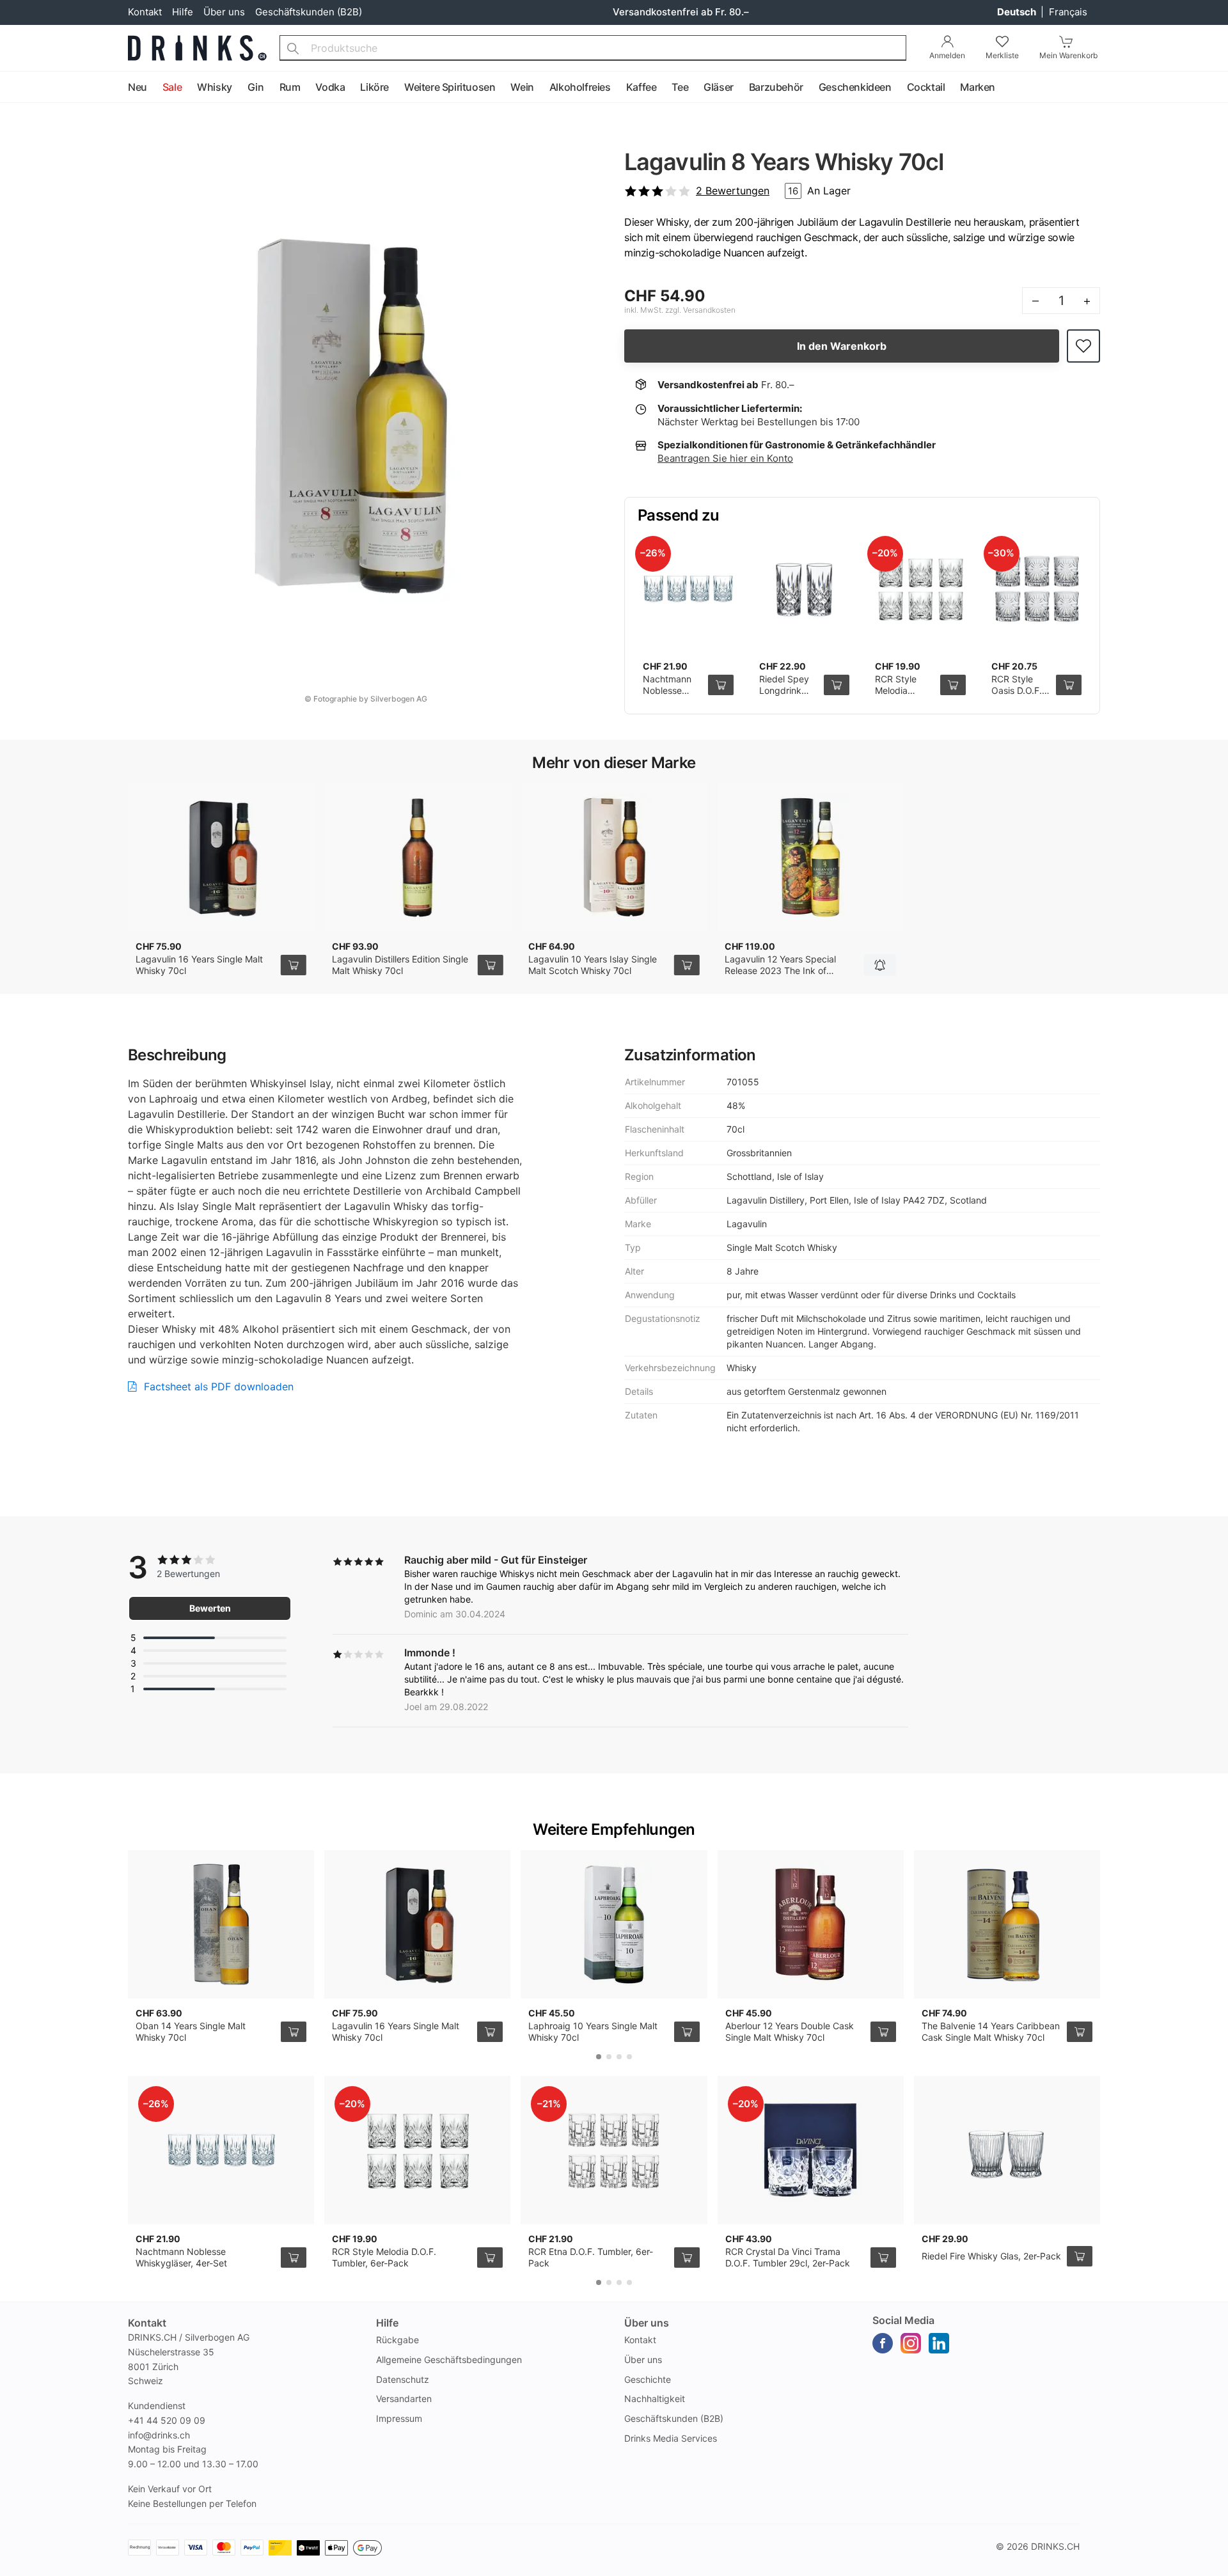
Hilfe (183, 12)
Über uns (224, 12)
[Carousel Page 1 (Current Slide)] (599, 2057)
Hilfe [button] (387, 2323)
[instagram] (911, 2343)
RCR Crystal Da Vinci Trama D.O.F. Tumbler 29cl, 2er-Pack (788, 2257)
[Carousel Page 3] (619, 2057)
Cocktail (926, 87)
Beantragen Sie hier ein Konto (725, 458)
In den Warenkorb (842, 346)
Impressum (399, 2418)
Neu (138, 87)
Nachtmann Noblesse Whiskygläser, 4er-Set (672, 696)
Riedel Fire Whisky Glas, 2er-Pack (991, 2256)
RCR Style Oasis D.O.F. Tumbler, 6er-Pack (1019, 696)
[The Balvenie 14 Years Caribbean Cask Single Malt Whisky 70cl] (1007, 1924)
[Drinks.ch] (197, 48)
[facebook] (883, 2343)
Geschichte (648, 2379)
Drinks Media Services (671, 2438)
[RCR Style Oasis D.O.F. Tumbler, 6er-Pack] (1037, 589)
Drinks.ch (1055, 2546)
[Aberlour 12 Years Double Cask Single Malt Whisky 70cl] (811, 1924)
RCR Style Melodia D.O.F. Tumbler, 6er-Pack (384, 2257)
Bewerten (210, 1608)
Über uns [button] (647, 2323)
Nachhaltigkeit (655, 2399)
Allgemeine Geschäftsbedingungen (449, 2360)
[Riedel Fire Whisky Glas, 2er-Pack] (1007, 2150)
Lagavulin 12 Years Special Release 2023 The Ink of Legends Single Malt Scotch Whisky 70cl (783, 976)
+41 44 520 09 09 (167, 2420)
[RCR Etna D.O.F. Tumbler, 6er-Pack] (614, 2150)
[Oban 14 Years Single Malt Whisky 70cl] (221, 1924)
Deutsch (1018, 12)
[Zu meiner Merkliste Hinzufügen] (1083, 346)
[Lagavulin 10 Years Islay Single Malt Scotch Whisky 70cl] (614, 858)
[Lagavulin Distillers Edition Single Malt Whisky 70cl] (417, 858)
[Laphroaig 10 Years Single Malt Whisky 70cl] (614, 1924)
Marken (978, 87)
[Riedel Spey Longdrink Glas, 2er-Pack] (805, 589)
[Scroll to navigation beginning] (13, 88)
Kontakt (145, 12)
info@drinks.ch (159, 2435)
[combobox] (593, 48)
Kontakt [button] (147, 2323)
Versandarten (404, 2399)
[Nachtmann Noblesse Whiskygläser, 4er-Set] (688, 589)
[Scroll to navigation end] (1215, 88)
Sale (172, 87)
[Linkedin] (939, 2343)
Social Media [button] (903, 2320)
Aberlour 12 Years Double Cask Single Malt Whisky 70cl (790, 2031)
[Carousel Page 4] (629, 2057)
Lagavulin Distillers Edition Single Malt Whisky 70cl (400, 965)
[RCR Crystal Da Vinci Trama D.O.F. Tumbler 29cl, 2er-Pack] (811, 2150)
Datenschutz (403, 2379)
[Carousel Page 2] (609, 2057)
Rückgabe (398, 2340)
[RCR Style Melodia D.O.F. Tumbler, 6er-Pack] (920, 589)
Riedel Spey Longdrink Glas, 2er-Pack (784, 696)
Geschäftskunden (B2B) (309, 12)
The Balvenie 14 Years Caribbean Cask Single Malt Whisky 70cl (991, 2031)
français (1068, 12)
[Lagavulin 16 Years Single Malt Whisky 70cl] (221, 858)
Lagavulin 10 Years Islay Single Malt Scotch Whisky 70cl (593, 965)
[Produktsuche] (293, 48)
